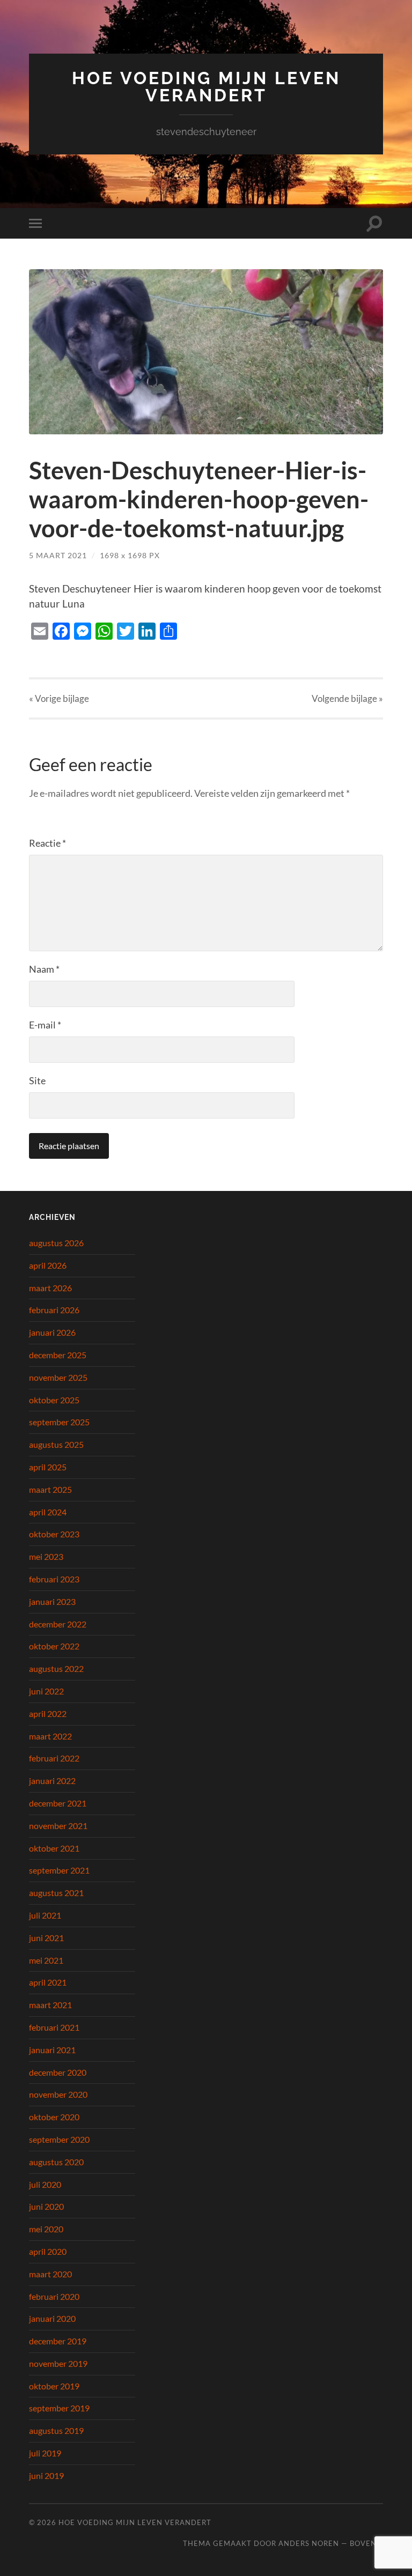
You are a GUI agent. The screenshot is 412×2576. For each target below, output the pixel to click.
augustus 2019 (56, 2430)
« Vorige (59, 698)
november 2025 (58, 1377)
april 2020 (48, 2251)
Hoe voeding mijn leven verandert (206, 87)
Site (37, 1080)
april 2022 (48, 1713)
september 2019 (59, 2408)
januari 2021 (52, 2050)
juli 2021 (45, 1915)
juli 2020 (45, 2184)
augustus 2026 (56, 1243)
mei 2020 (46, 2229)
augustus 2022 (56, 1668)
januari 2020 (52, 2318)
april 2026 (48, 1265)
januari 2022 (52, 1781)
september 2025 (59, 1422)
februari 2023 (54, 1579)
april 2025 (48, 1467)
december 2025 (58, 1355)
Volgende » (347, 698)
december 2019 (58, 2341)
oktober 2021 (54, 1848)
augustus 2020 (56, 2162)
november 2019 (58, 2363)
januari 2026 (52, 1332)
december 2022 (58, 1624)
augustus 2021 (56, 1893)
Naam (44, 969)
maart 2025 (50, 1489)
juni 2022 (46, 1691)
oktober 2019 (54, 2386)
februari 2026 (54, 1310)
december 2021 (58, 1803)
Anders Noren (309, 2543)
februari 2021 (54, 2027)
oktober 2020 (54, 2117)
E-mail (45, 1025)
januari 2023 (52, 1601)
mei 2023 (46, 1556)
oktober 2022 (54, 1646)
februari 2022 (54, 1758)
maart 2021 (50, 2005)
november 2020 (58, 2094)
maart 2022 (50, 1736)
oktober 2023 (54, 1534)
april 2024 (48, 1512)
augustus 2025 (56, 1444)
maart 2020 (50, 2274)
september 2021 (59, 1870)
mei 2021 (46, 1960)
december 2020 (58, 2072)
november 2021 (58, 1826)
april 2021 (48, 1982)
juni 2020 (46, 2206)
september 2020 (59, 2139)
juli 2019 (45, 2453)
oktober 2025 (54, 1400)
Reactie (47, 843)
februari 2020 (54, 2296)
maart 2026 (50, 1288)
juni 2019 (46, 2475)
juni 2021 (46, 1938)
